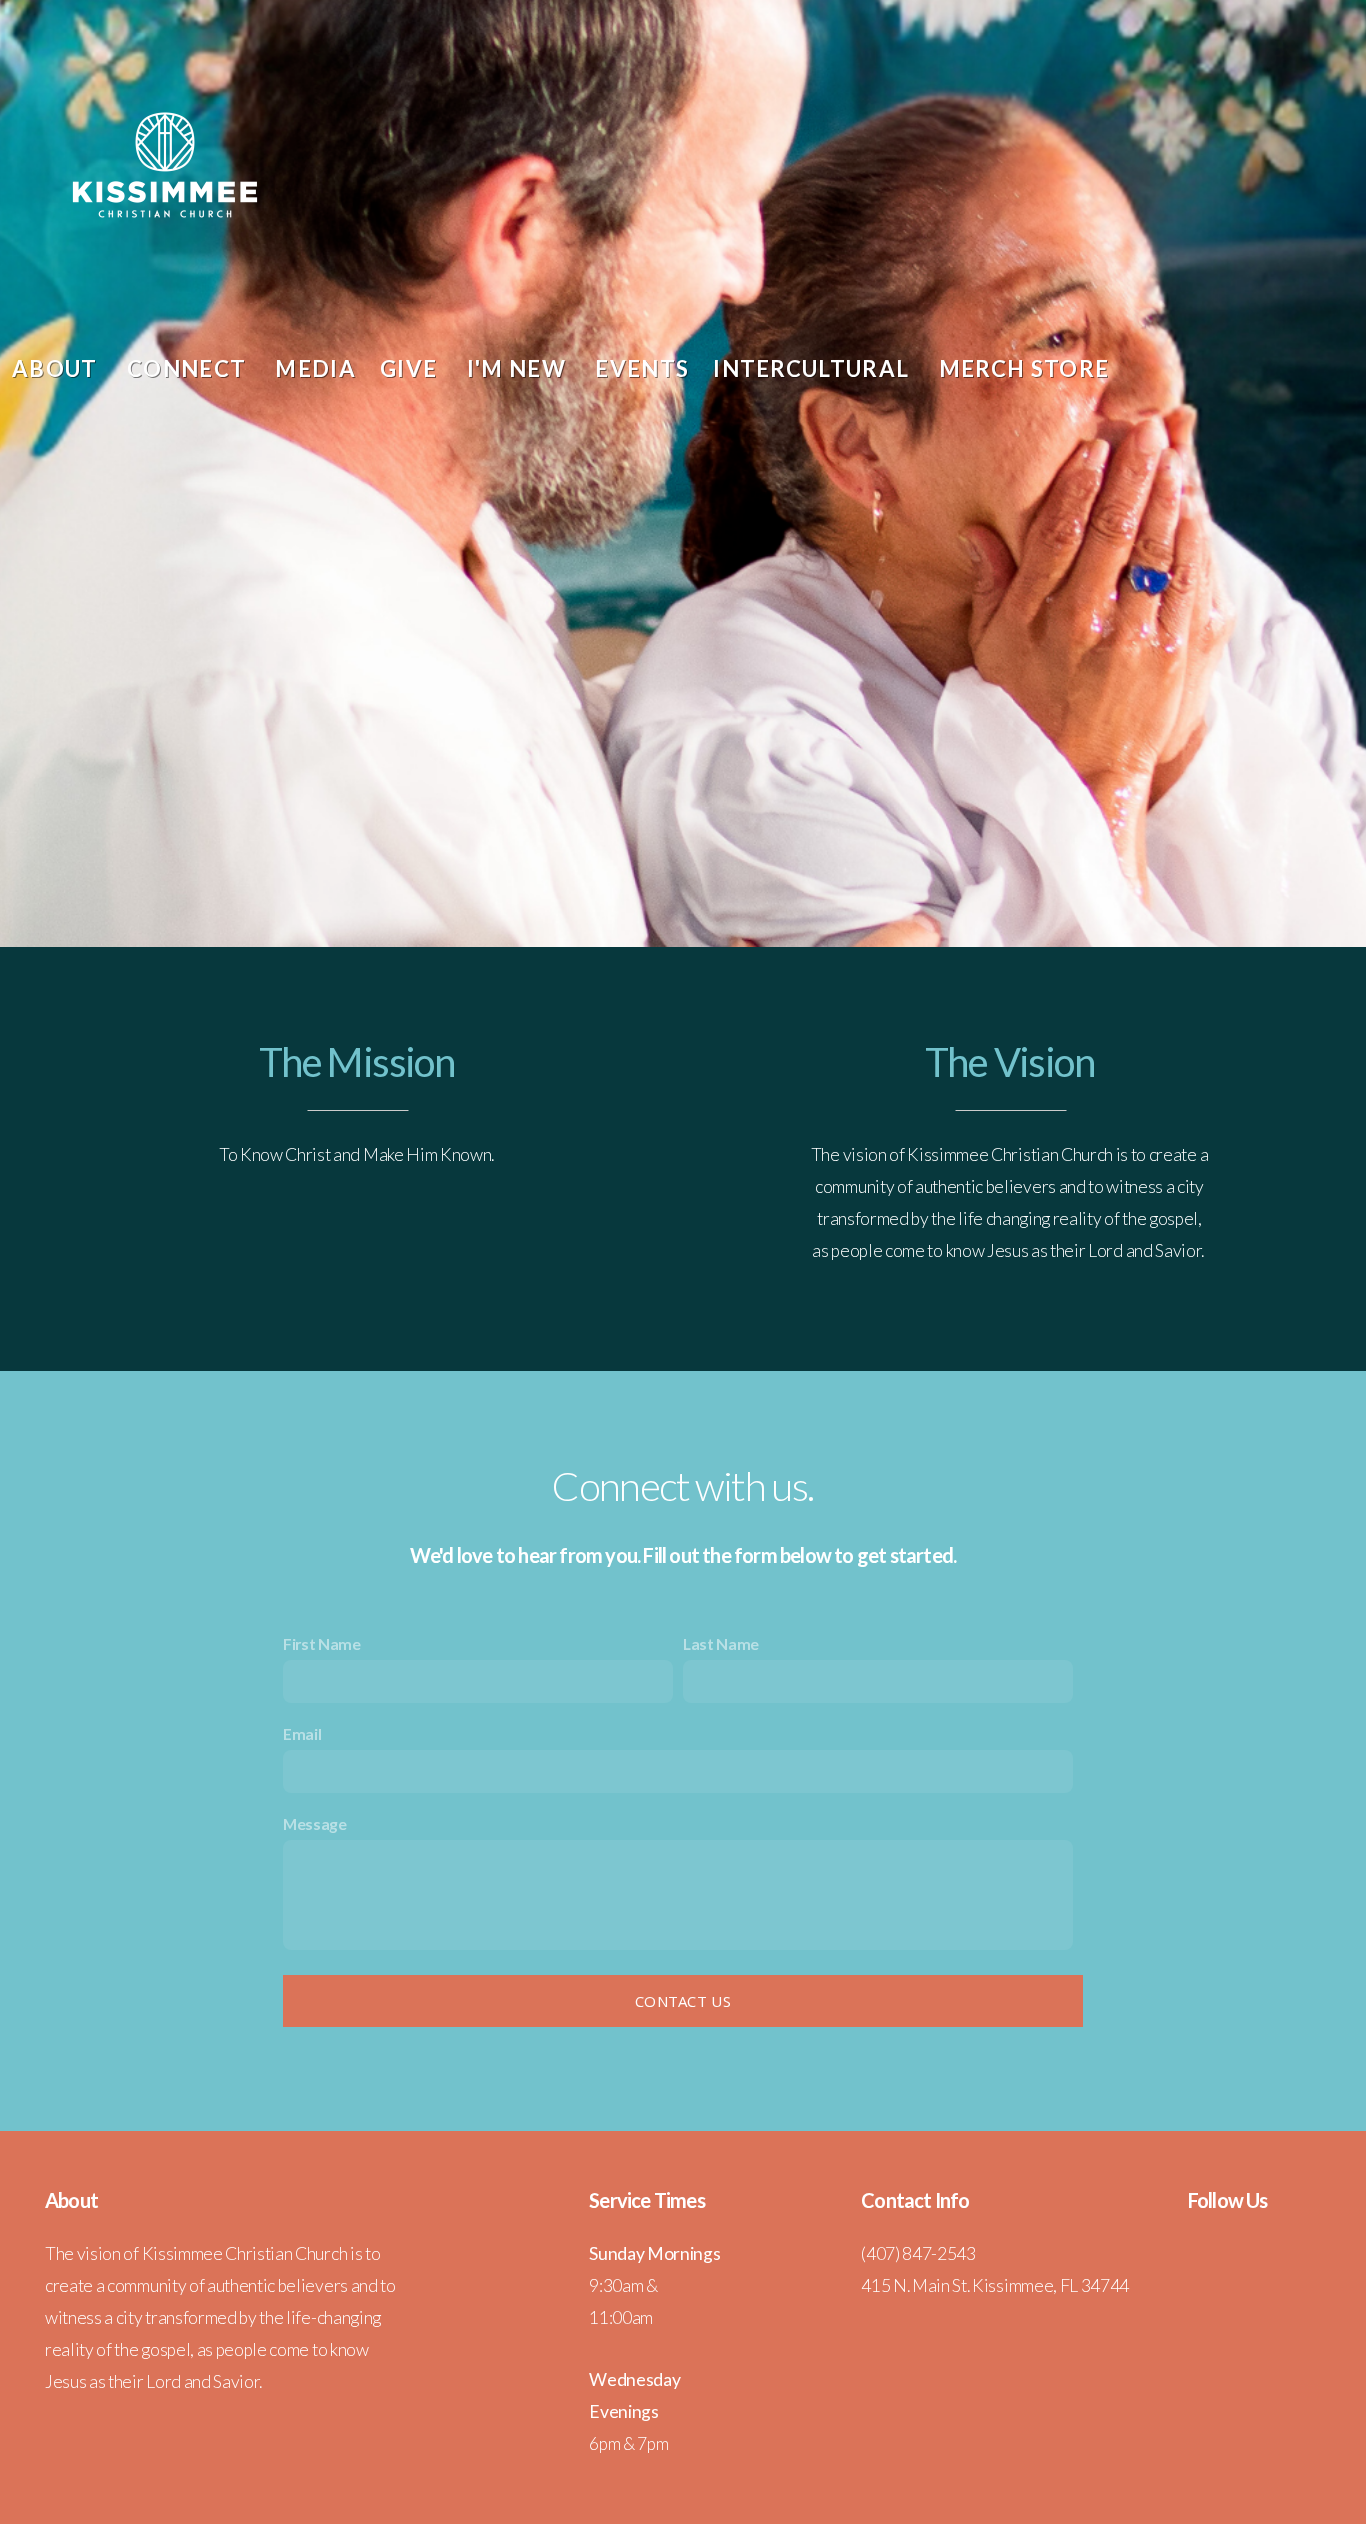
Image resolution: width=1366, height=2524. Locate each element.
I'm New (519, 368)
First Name (322, 1643)
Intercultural (813, 368)
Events (642, 368)
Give (411, 368)
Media (315, 368)
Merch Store (1024, 368)
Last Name (721, 1643)
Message (315, 1823)
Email (302, 1733)
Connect (189, 368)
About (57, 368)
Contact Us (683, 2001)
